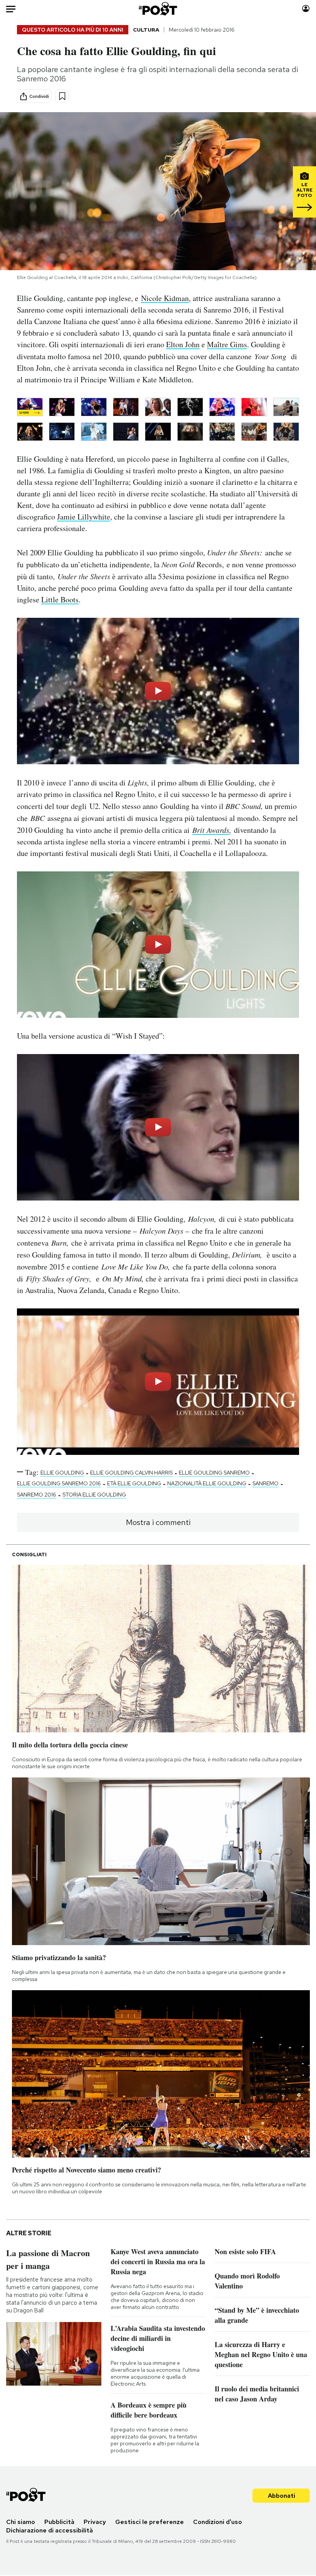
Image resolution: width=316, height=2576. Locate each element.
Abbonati (282, 2496)
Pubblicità (59, 2522)
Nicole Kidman (165, 298)
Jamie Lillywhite (84, 517)
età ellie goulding (134, 1483)
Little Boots (60, 599)
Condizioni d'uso (218, 2522)
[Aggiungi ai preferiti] (62, 96)
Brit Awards (211, 830)
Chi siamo (21, 2522)
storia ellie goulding (94, 1495)
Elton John (183, 344)
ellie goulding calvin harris (131, 1473)
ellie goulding (62, 1473)
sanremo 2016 (37, 1495)
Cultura (146, 30)
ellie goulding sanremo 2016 (59, 1483)
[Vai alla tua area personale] (306, 9)
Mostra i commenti (158, 1522)
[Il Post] (158, 9)
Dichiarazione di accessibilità (50, 2530)
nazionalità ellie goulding (207, 1483)
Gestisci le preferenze (150, 2522)
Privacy (95, 2522)
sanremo (266, 1483)
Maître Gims (227, 344)
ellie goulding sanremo (214, 1473)
